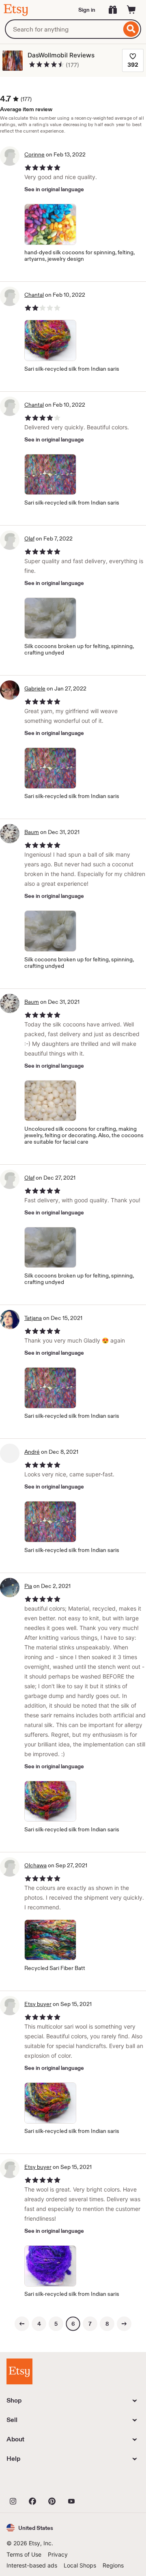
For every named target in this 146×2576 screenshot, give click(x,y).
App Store (34, 2483)
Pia (28, 1586)
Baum (32, 832)
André (32, 1452)
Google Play (95, 2483)
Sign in (87, 10)
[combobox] (63, 29)
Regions (113, 2565)
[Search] (131, 29)
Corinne (34, 154)
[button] (30, 2528)
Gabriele (35, 688)
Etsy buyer (38, 2004)
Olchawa (35, 1865)
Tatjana (33, 1318)
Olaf (29, 538)
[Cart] (131, 10)
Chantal (34, 295)
